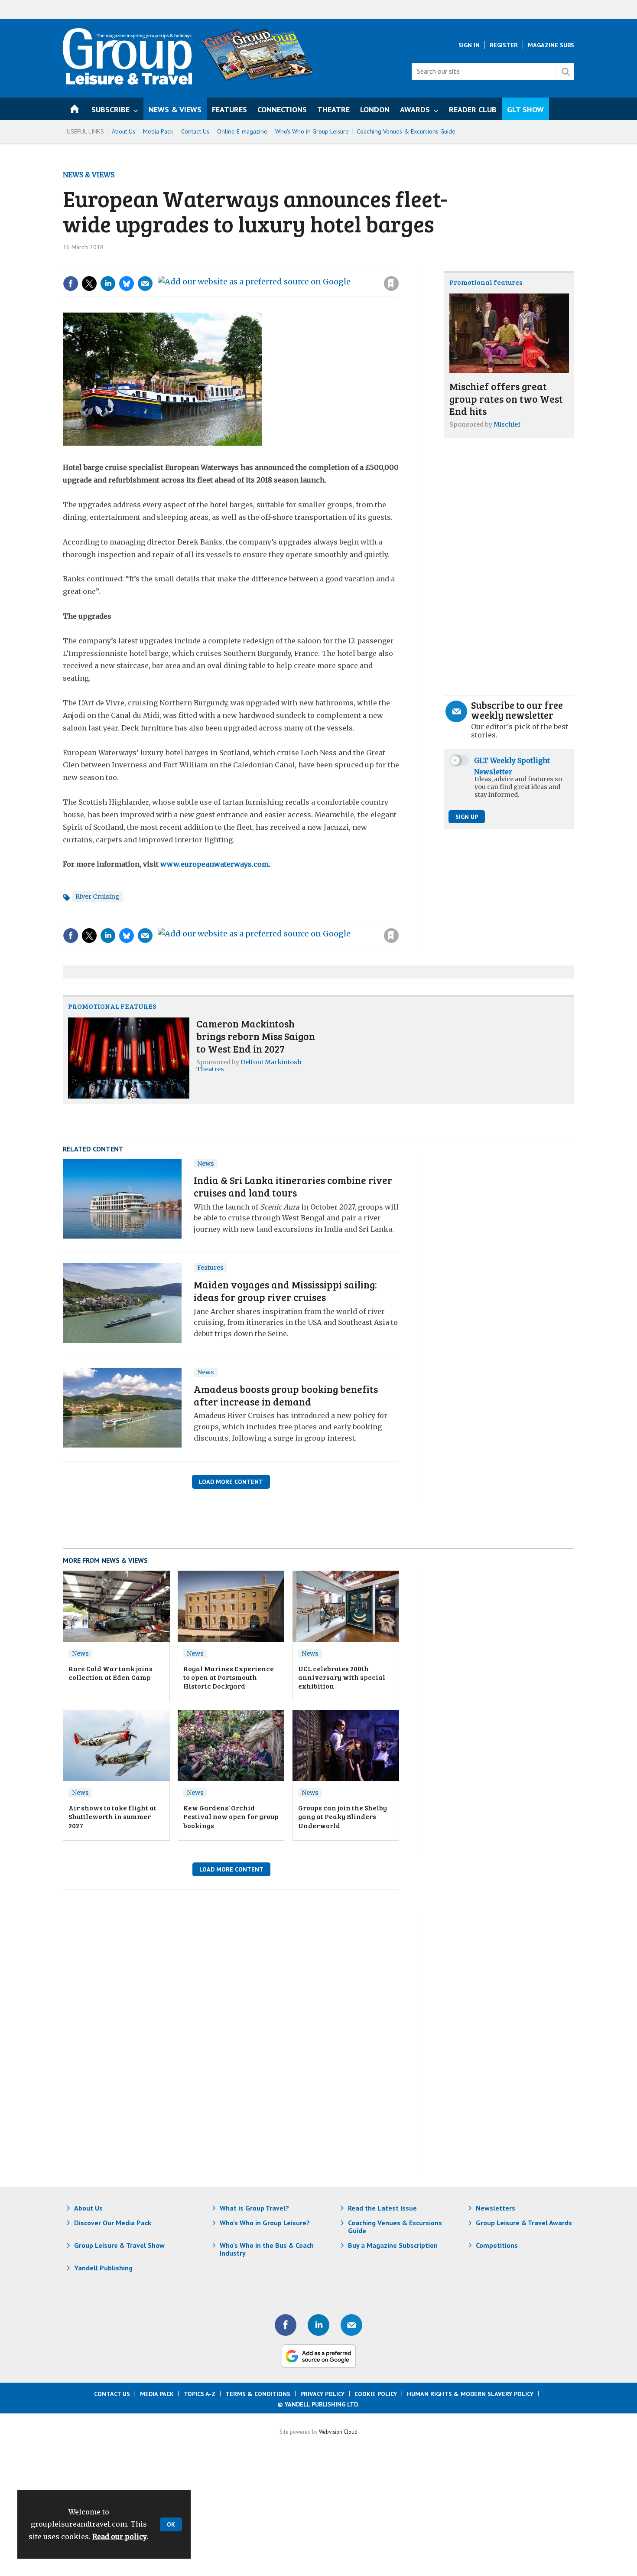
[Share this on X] (89, 284)
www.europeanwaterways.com (214, 864)
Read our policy (120, 2537)
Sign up (467, 817)
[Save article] (391, 284)
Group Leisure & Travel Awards (524, 2223)
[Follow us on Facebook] (286, 2325)
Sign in (275, 266)
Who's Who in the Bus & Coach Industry (267, 2249)
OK (171, 2524)
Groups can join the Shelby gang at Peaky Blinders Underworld (343, 1816)
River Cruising (97, 897)
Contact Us (195, 131)
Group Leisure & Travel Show (119, 2245)
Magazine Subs (551, 45)
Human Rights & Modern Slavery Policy (470, 2394)
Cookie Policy (376, 2394)
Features (210, 1268)
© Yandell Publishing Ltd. (318, 2404)
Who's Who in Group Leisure (312, 131)
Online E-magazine (242, 131)
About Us (123, 131)
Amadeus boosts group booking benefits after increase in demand (286, 1395)
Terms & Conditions (258, 2394)
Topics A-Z (200, 2394)
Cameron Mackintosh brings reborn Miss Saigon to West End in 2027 (256, 1036)
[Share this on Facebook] (71, 284)
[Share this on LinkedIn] (108, 284)
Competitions (497, 2245)
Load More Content (231, 1482)
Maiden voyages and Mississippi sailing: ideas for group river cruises (285, 1291)
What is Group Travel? (254, 2208)
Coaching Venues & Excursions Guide (406, 131)
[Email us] (351, 2325)
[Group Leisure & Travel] (127, 82)
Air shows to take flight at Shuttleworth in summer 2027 (112, 1816)
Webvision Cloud (338, 2432)
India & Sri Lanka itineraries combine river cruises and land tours (293, 1186)
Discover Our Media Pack (113, 2223)
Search (565, 72)
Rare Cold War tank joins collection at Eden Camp (110, 1673)
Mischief (507, 424)
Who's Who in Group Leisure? (265, 2223)
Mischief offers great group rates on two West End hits (506, 399)
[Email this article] (145, 284)
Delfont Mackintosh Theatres (249, 1066)
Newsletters (496, 2208)
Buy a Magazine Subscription (393, 2245)
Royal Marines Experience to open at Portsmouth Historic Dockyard (229, 1677)
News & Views (89, 175)
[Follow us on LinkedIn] (318, 2325)
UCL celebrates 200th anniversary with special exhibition (342, 1677)
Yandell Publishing (103, 2268)
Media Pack (158, 131)
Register (504, 45)
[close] (398, 266)
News (206, 1164)
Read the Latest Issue (382, 2208)
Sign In (469, 45)
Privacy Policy (322, 2394)
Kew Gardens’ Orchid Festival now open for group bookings (231, 1816)
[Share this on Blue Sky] (127, 284)
